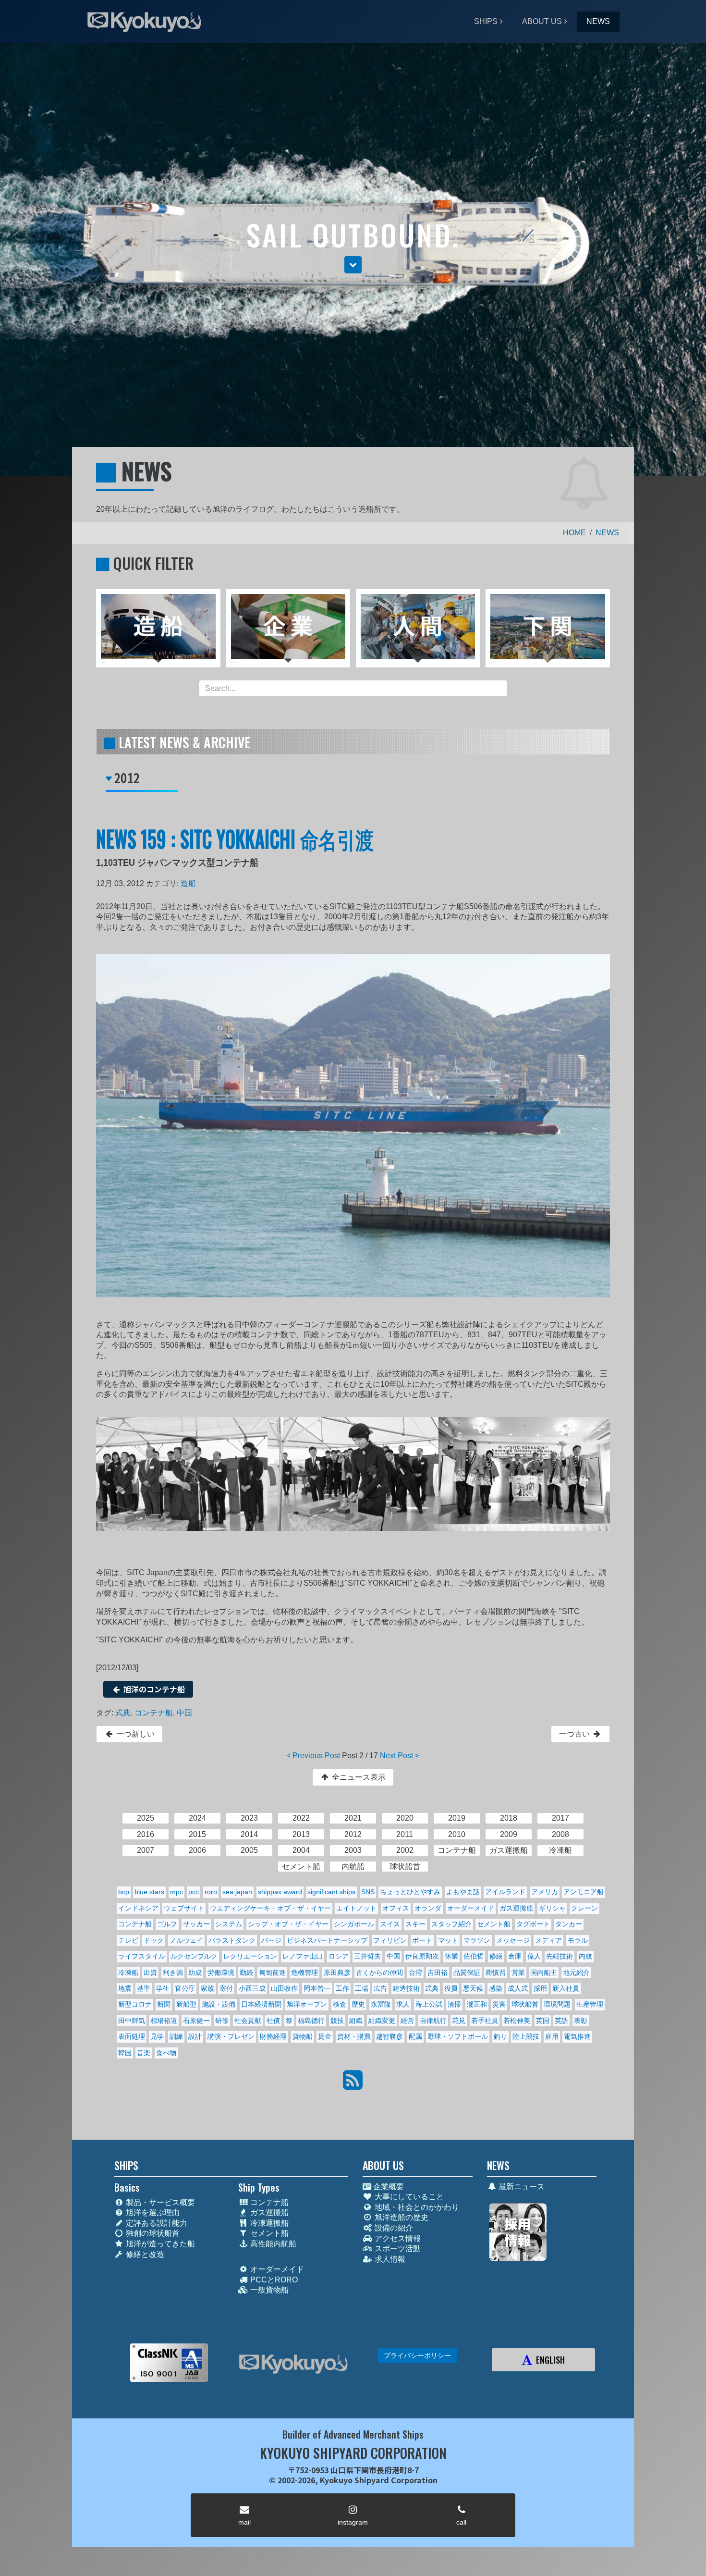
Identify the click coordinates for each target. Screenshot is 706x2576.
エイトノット (356, 1908)
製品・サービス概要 (159, 2202)
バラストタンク (232, 1940)
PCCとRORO (273, 2280)
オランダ (428, 1908)
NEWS (598, 21)
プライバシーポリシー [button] (417, 2355)
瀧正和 (477, 2004)
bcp (124, 1892)
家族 (207, 1988)
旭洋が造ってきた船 (159, 2244)
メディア (548, 1940)
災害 (499, 2004)
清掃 (454, 2004)
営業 (518, 1972)
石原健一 (196, 2021)
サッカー (196, 1924)
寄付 (226, 1988)
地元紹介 (576, 1972)
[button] (353, 265)
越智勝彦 (390, 2036)
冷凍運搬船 (268, 2223)
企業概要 (388, 2187)
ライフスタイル (142, 1956)
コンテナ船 (154, 1713)
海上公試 (429, 2004)
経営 (407, 2021)
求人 (403, 2004)
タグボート (533, 1924)
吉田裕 (438, 1972)
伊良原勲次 (422, 1956)
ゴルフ (167, 1924)
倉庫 (515, 1956)
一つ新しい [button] (134, 1734)
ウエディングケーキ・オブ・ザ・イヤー (270, 1908)
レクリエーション (250, 1956)
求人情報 (389, 2259)
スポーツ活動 (397, 2249)
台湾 (415, 1972)
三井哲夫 (367, 1956)
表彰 (581, 2021)
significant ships (331, 1892)
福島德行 (311, 2021)
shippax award (280, 1892)
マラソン (477, 1940)
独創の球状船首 (152, 2233)
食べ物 (166, 2053)
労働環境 (221, 1972)
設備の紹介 (393, 2228)
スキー (415, 1924)
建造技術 (406, 1988)
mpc (176, 1892)
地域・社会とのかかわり (416, 2207)
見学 (157, 2036)
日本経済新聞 (261, 2004)
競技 (337, 2021)
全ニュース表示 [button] (358, 1777)
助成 (195, 1972)
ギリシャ (552, 1908)
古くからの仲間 (379, 1972)
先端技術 (560, 1956)
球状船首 (525, 2004)
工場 (362, 1988)
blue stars (149, 1892)
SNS (368, 1892)
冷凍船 (128, 1972)
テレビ (128, 1940)
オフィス (396, 1908)
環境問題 (557, 2004)
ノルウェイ (186, 1940)
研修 (222, 2021)
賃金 (325, 2036)
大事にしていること (408, 2197)
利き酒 (173, 1972)
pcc (194, 1892)
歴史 (358, 2004)
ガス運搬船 (516, 1908)
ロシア (339, 1956)
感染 (496, 1988)
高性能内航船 (272, 2244)
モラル (578, 1940)
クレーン (584, 1908)
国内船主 (544, 1972)
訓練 (176, 2036)
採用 (540, 1988)
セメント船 (494, 1924)
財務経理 (273, 2036)
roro (211, 1892)
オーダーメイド (471, 1908)
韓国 (125, 2053)
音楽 (144, 2053)
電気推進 (577, 2036)
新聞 (164, 2004)
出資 (150, 1972)
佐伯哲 (474, 1956)
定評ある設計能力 (156, 2223)
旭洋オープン (307, 2004)
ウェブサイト (184, 1908)
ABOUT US (542, 21)
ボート (422, 1940)
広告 (380, 1988)
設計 (195, 2036)
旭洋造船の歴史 (401, 2217)
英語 (561, 2021)
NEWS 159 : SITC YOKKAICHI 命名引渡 (235, 838)
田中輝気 (132, 2021)
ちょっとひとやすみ (410, 1892)
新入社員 (566, 1988)
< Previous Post (313, 1756)
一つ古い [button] (575, 1734)
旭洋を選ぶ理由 (152, 2212)
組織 (356, 2021)
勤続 (246, 1972)
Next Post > (400, 1756)
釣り (500, 2036)
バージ (271, 1940)
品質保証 (467, 1972)
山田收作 (284, 1988)
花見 (459, 2021)
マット (448, 1940)
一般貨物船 (268, 2290)
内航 (585, 1956)
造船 (188, 883)
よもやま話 (463, 1892)
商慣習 (496, 1972)
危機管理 (304, 1972)
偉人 (534, 1956)
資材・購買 (354, 2036)
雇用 (552, 2036)
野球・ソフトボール (458, 2036)
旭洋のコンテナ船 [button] (153, 1689)
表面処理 (132, 2036)
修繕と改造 (144, 2254)
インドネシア (138, 1908)
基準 (144, 1988)
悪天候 (473, 1988)
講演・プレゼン (231, 2036)
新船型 (186, 2004)
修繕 (496, 1956)
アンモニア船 (584, 1892)
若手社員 (485, 2021)
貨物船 (303, 2036)
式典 (123, 1713)
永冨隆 (381, 2004)
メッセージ (513, 1940)
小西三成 (252, 1988)
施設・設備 (219, 2004)
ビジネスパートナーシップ (327, 1940)
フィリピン (390, 1940)
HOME (574, 533)
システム (229, 1924)
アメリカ (545, 1892)
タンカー (569, 1924)
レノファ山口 (303, 1956)
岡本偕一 (317, 1988)
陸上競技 (526, 2036)
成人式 (518, 1988)
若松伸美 (517, 2021)
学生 (163, 1988)
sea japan (237, 1892)
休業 (451, 1956)
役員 (451, 1988)
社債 (273, 2021)
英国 (543, 2021)
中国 (184, 1713)
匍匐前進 (272, 1972)
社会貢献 (248, 2021)
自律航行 (433, 2021)
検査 (340, 2004)
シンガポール (354, 1924)
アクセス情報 (397, 2238)
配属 (415, 2036)
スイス (390, 1924)
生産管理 (590, 2004)
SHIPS (486, 21)
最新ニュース (521, 2187)
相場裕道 (164, 2021)
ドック (154, 1940)
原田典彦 (337, 1972)
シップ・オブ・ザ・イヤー (288, 1924)
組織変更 (382, 2021)
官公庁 (185, 1988)
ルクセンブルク (194, 1956)
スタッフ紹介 (451, 1924)
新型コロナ (135, 2004)
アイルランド (505, 1892)
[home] (293, 2364)
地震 (125, 1988)
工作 (342, 1988)
